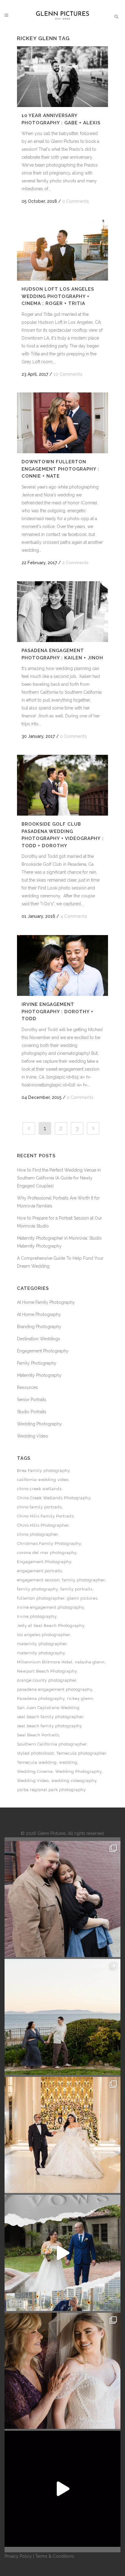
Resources (27, 1387)
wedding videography (74, 1781)
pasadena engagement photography (55, 1689)
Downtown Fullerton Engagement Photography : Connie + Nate (60, 469)
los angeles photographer (44, 1635)
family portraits (76, 1589)
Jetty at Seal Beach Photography (51, 1626)
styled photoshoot (35, 1753)
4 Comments (74, 916)
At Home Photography (39, 1314)
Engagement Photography (43, 1351)
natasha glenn (90, 1662)
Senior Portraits (32, 1400)
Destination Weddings (39, 1339)
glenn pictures (82, 1598)
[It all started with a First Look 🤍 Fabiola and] (62, 2489)
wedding (68, 1762)
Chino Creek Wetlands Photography (54, 1498)
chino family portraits (39, 1507)
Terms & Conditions (55, 2556)
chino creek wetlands (39, 1489)
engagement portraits (40, 1571)
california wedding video (43, 1480)
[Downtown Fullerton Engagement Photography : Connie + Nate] (62, 423)
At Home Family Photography (46, 1302)
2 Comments (75, 563)
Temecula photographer (81, 1753)
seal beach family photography (49, 1726)
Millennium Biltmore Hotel (45, 1662)
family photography (37, 1589)
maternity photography (41, 1653)
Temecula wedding (37, 1762)
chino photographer (37, 1534)
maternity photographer (42, 1644)
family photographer (84, 1580)
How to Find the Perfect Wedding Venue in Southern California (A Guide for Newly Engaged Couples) (59, 1178)
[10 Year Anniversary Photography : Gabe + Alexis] (62, 77)
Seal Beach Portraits (38, 1735)
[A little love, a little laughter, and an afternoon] (62, 1899)
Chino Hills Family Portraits (45, 1516)
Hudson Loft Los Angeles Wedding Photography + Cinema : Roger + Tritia (58, 296)
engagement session (38, 1580)
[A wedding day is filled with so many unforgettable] (62, 2135)
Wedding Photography (39, 1424)
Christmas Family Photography (49, 1544)
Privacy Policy (18, 2556)
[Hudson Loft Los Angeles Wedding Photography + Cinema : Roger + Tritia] (62, 250)
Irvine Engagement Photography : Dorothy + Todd (57, 1012)
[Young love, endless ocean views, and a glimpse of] (62, 2017)
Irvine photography (37, 1616)
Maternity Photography (39, 1375)
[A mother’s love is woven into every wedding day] (62, 2371)
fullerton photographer (41, 1598)
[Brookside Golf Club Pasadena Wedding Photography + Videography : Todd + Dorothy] (62, 785)
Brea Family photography (43, 1471)
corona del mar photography (47, 1553)
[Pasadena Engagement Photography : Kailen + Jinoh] (62, 612)
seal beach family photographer (50, 1717)
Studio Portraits (32, 1412)
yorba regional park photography (51, 1790)
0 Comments (76, 201)
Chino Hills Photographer (43, 1525)
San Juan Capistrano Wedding (48, 1708)
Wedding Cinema (35, 1771)
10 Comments (68, 374)
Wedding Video (33, 1436)
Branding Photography (39, 1327)
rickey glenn (80, 1699)
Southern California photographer (52, 1744)
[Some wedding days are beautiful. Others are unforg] (62, 2253)
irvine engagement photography (51, 1607)
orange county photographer (47, 1680)
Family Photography (37, 1363)
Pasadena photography (41, 1699)
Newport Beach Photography (47, 1671)
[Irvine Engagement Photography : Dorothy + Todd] (62, 965)
